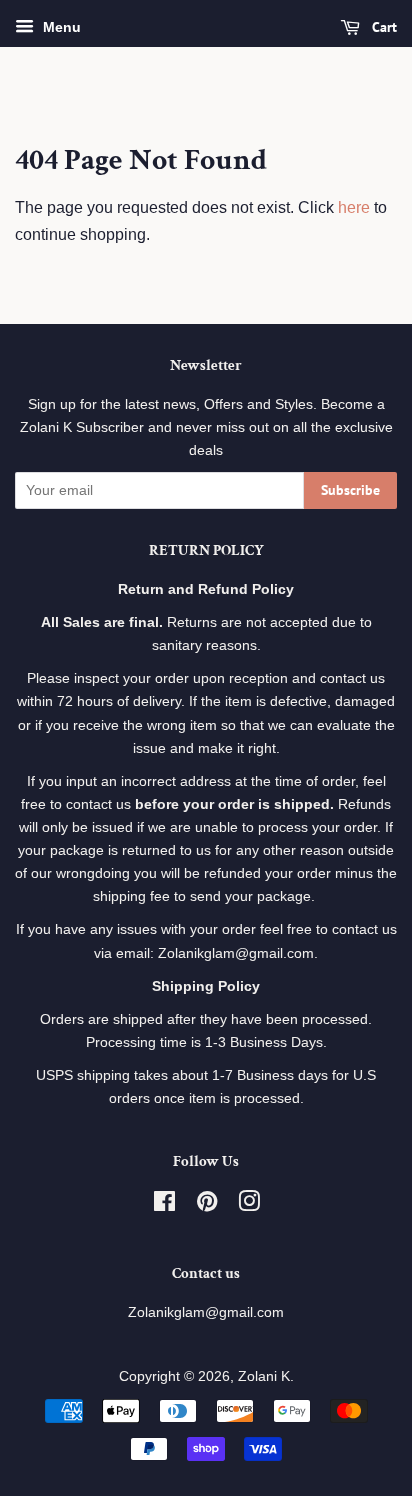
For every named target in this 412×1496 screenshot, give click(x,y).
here (354, 207)
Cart (382, 27)
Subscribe (350, 490)
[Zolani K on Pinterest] (207, 1205)
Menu (60, 27)
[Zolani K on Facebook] (164, 1205)
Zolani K (264, 1376)
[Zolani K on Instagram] (249, 1205)
